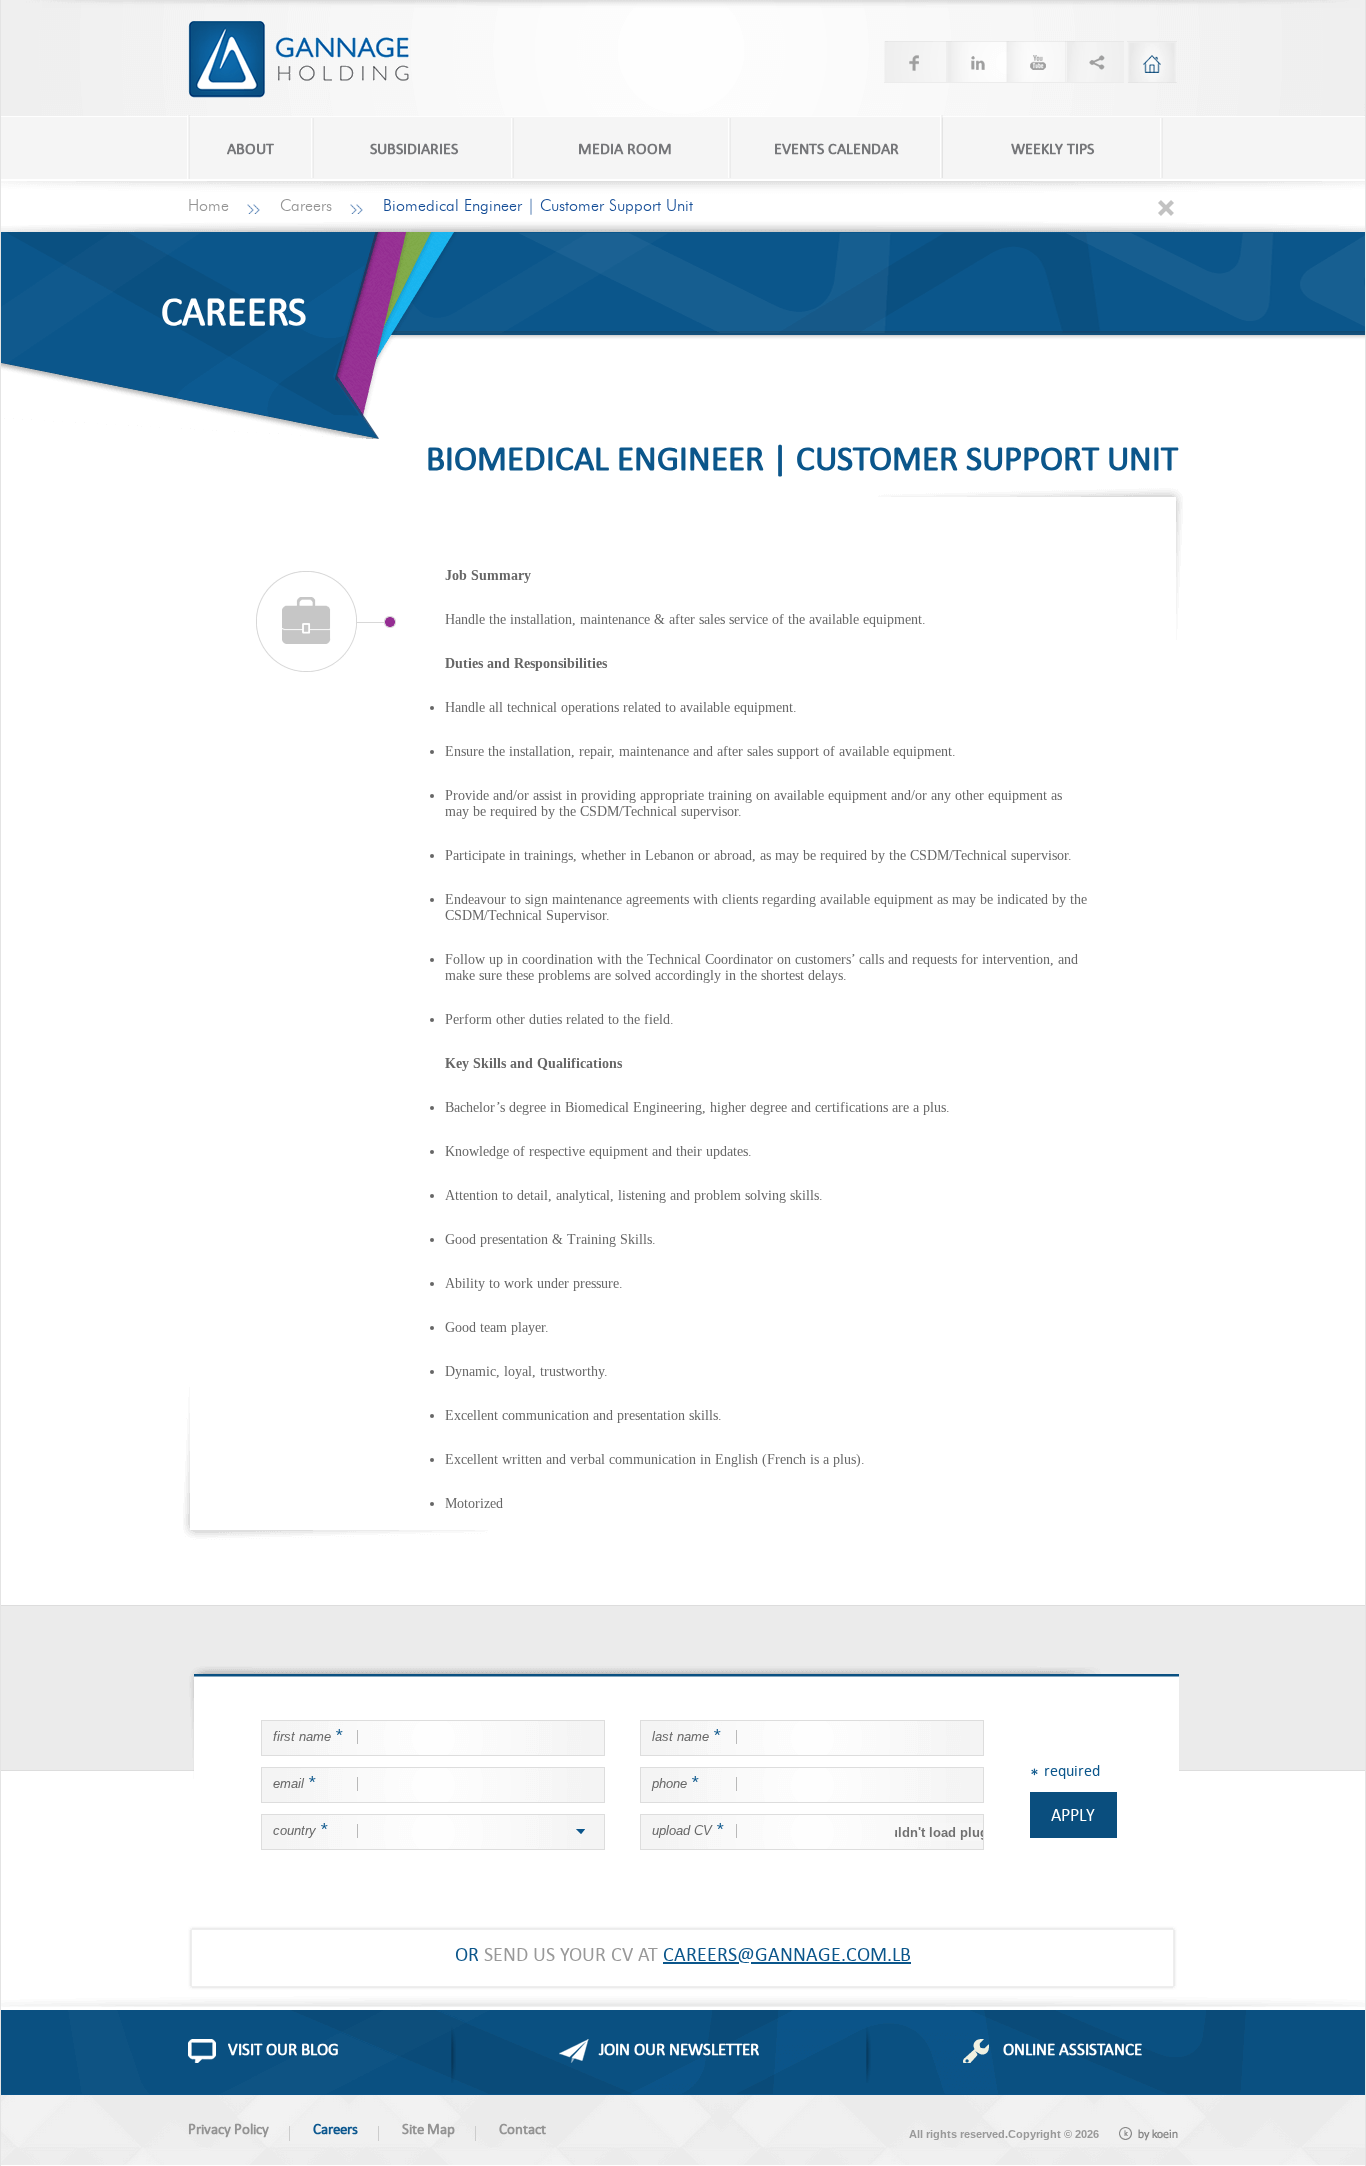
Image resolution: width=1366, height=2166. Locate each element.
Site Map (428, 2128)
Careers (306, 206)
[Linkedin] (974, 62)
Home (208, 206)
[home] (1152, 62)
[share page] (1094, 62)
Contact (522, 2128)
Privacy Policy (228, 2128)
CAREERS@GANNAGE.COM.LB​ (787, 1953)
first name (307, 1735)
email (294, 1782)
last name (686, 1735)
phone (675, 1782)
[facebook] (914, 62)
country (300, 1829)
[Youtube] (1034, 62)
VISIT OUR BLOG (283, 2049)
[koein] (1148, 2134)
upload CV (687, 1829)
